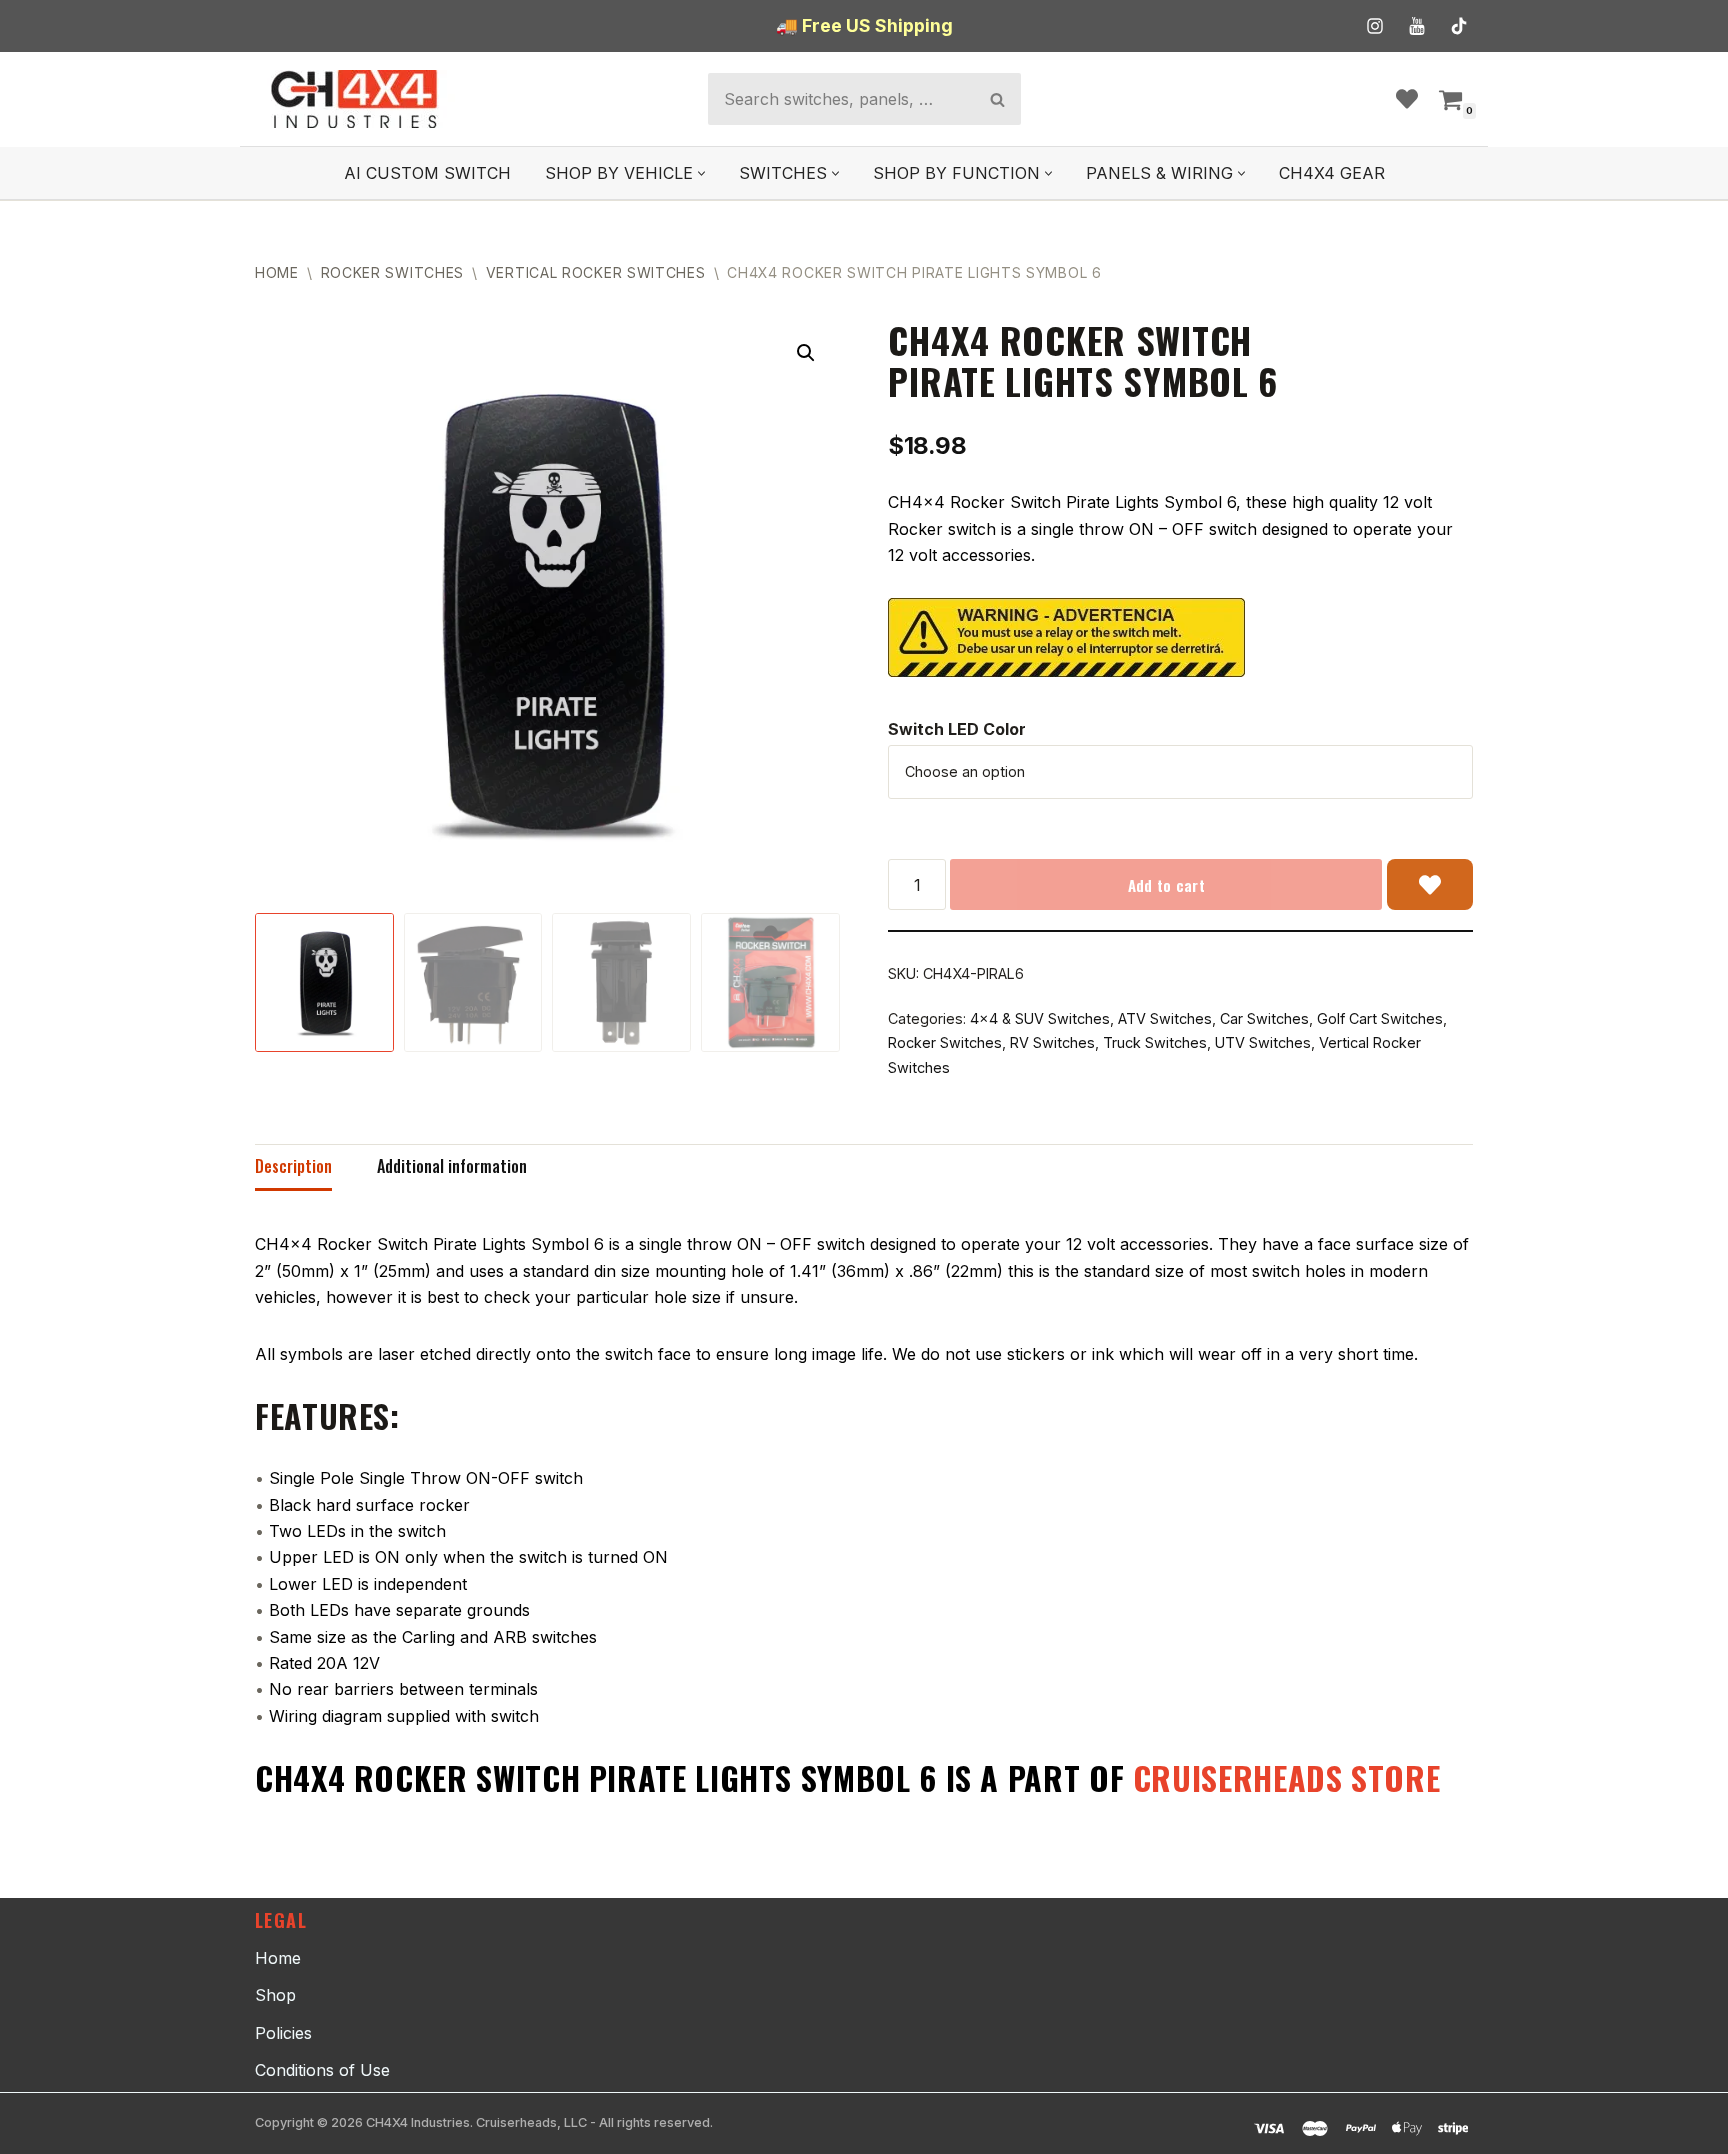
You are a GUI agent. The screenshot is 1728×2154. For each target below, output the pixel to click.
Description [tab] (293, 1166)
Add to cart (1166, 885)
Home (277, 272)
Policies (283, 2033)
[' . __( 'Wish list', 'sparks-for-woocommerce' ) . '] (1407, 99)
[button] (701, 173)
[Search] (997, 99)
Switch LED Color (957, 729)
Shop (275, 1995)
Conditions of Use (322, 2070)
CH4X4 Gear (1332, 173)
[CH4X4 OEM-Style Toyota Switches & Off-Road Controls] (355, 99)
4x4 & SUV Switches (1040, 1018)
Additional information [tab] (452, 1166)
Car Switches (1264, 1018)
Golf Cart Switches (1380, 1018)
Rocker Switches (393, 272)
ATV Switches (1165, 1018)
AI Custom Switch (427, 173)
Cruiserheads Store (1287, 1777)
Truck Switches (1155, 1042)
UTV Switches (1263, 1042)
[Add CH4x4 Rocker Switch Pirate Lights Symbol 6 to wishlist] (1430, 884)
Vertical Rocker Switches (596, 272)
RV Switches (1052, 1042)
